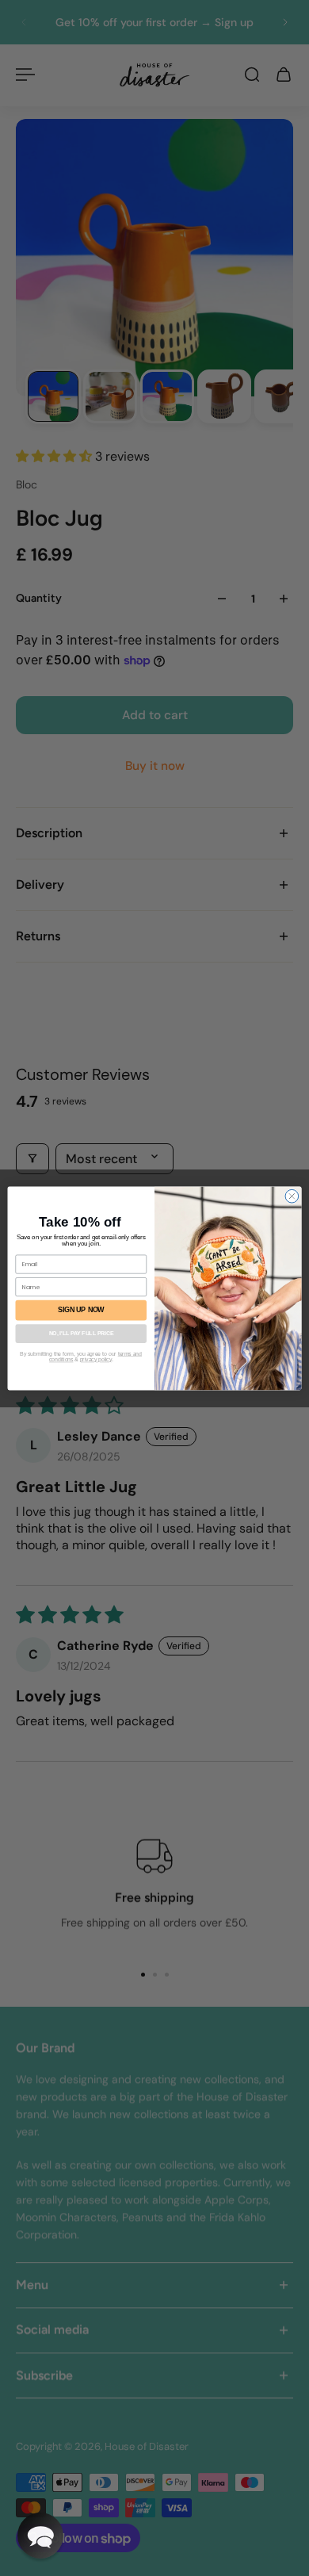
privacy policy (96, 1360)
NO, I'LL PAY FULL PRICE (81, 1334)
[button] (40, 2536)
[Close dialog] (292, 1196)
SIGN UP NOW (81, 1310)
